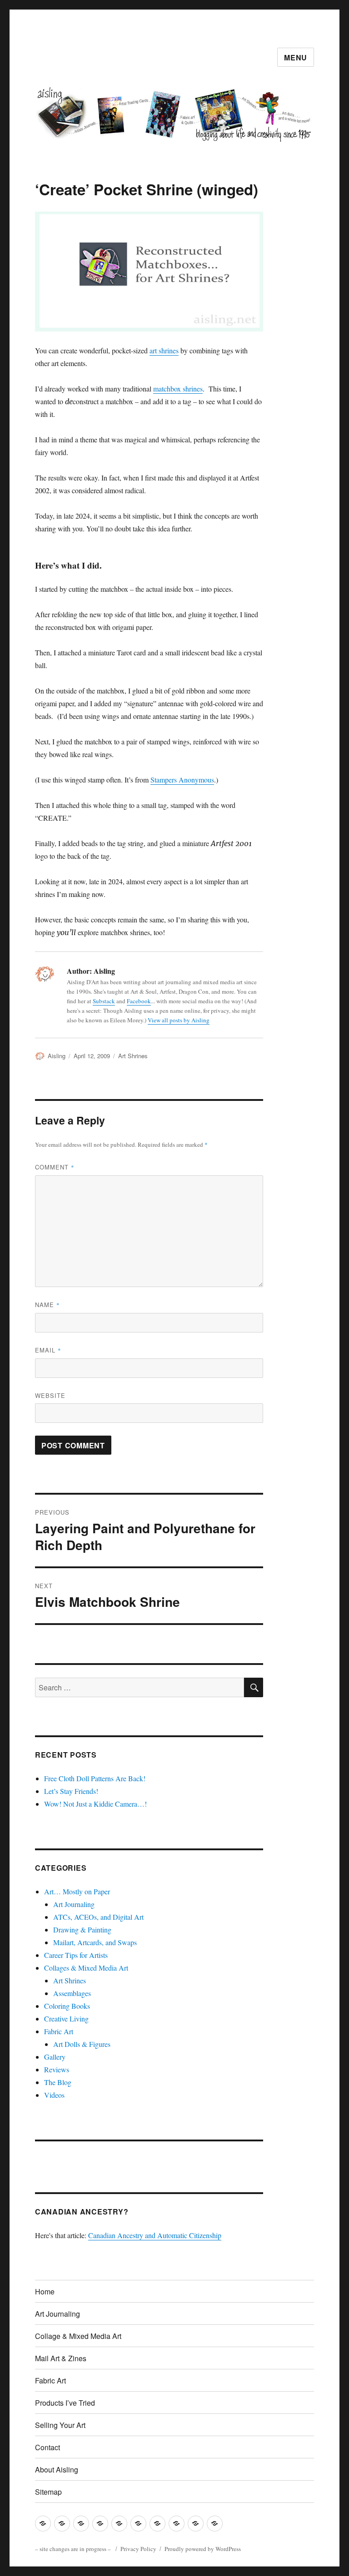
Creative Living (66, 2019)
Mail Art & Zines (61, 2358)
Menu (296, 57)
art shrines (164, 350)
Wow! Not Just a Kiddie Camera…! (95, 1804)
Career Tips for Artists (76, 1955)
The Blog (58, 2082)
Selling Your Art (60, 2425)
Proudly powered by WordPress (203, 2549)
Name (47, 1305)
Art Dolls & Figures (82, 2044)
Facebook (139, 1001)
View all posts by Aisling (179, 1020)
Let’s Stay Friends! (71, 1791)
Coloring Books (67, 2006)
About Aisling (57, 2469)
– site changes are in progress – (74, 2549)
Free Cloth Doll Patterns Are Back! (95, 1778)
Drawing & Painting (82, 1930)
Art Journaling (74, 1904)
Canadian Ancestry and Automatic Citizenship (155, 2235)
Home (45, 2291)
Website (50, 1395)
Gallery (55, 2057)
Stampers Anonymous (182, 780)
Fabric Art (59, 2031)
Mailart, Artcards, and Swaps (95, 1942)
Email (48, 1350)
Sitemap (48, 2492)
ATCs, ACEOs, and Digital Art (98, 1917)
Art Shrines (133, 1056)
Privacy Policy (138, 2549)
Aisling (57, 1056)
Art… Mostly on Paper (77, 1891)
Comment (55, 1167)
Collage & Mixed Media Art (78, 2336)
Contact (47, 2447)
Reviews (57, 2069)
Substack (104, 1001)
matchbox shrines (178, 389)
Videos (54, 2095)
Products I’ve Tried (65, 2403)
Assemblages (72, 1993)
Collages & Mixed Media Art (86, 1968)
